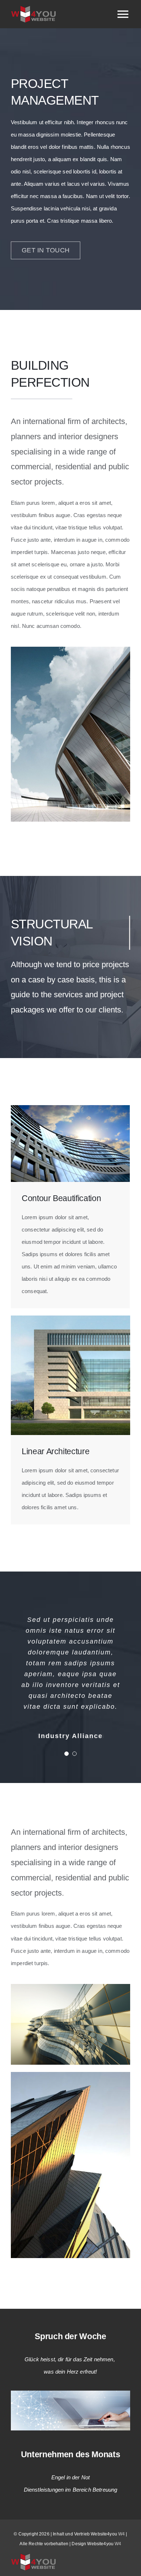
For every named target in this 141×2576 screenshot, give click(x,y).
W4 (121, 2534)
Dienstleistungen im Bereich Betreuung (71, 2490)
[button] (67, 1754)
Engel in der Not (70, 2477)
